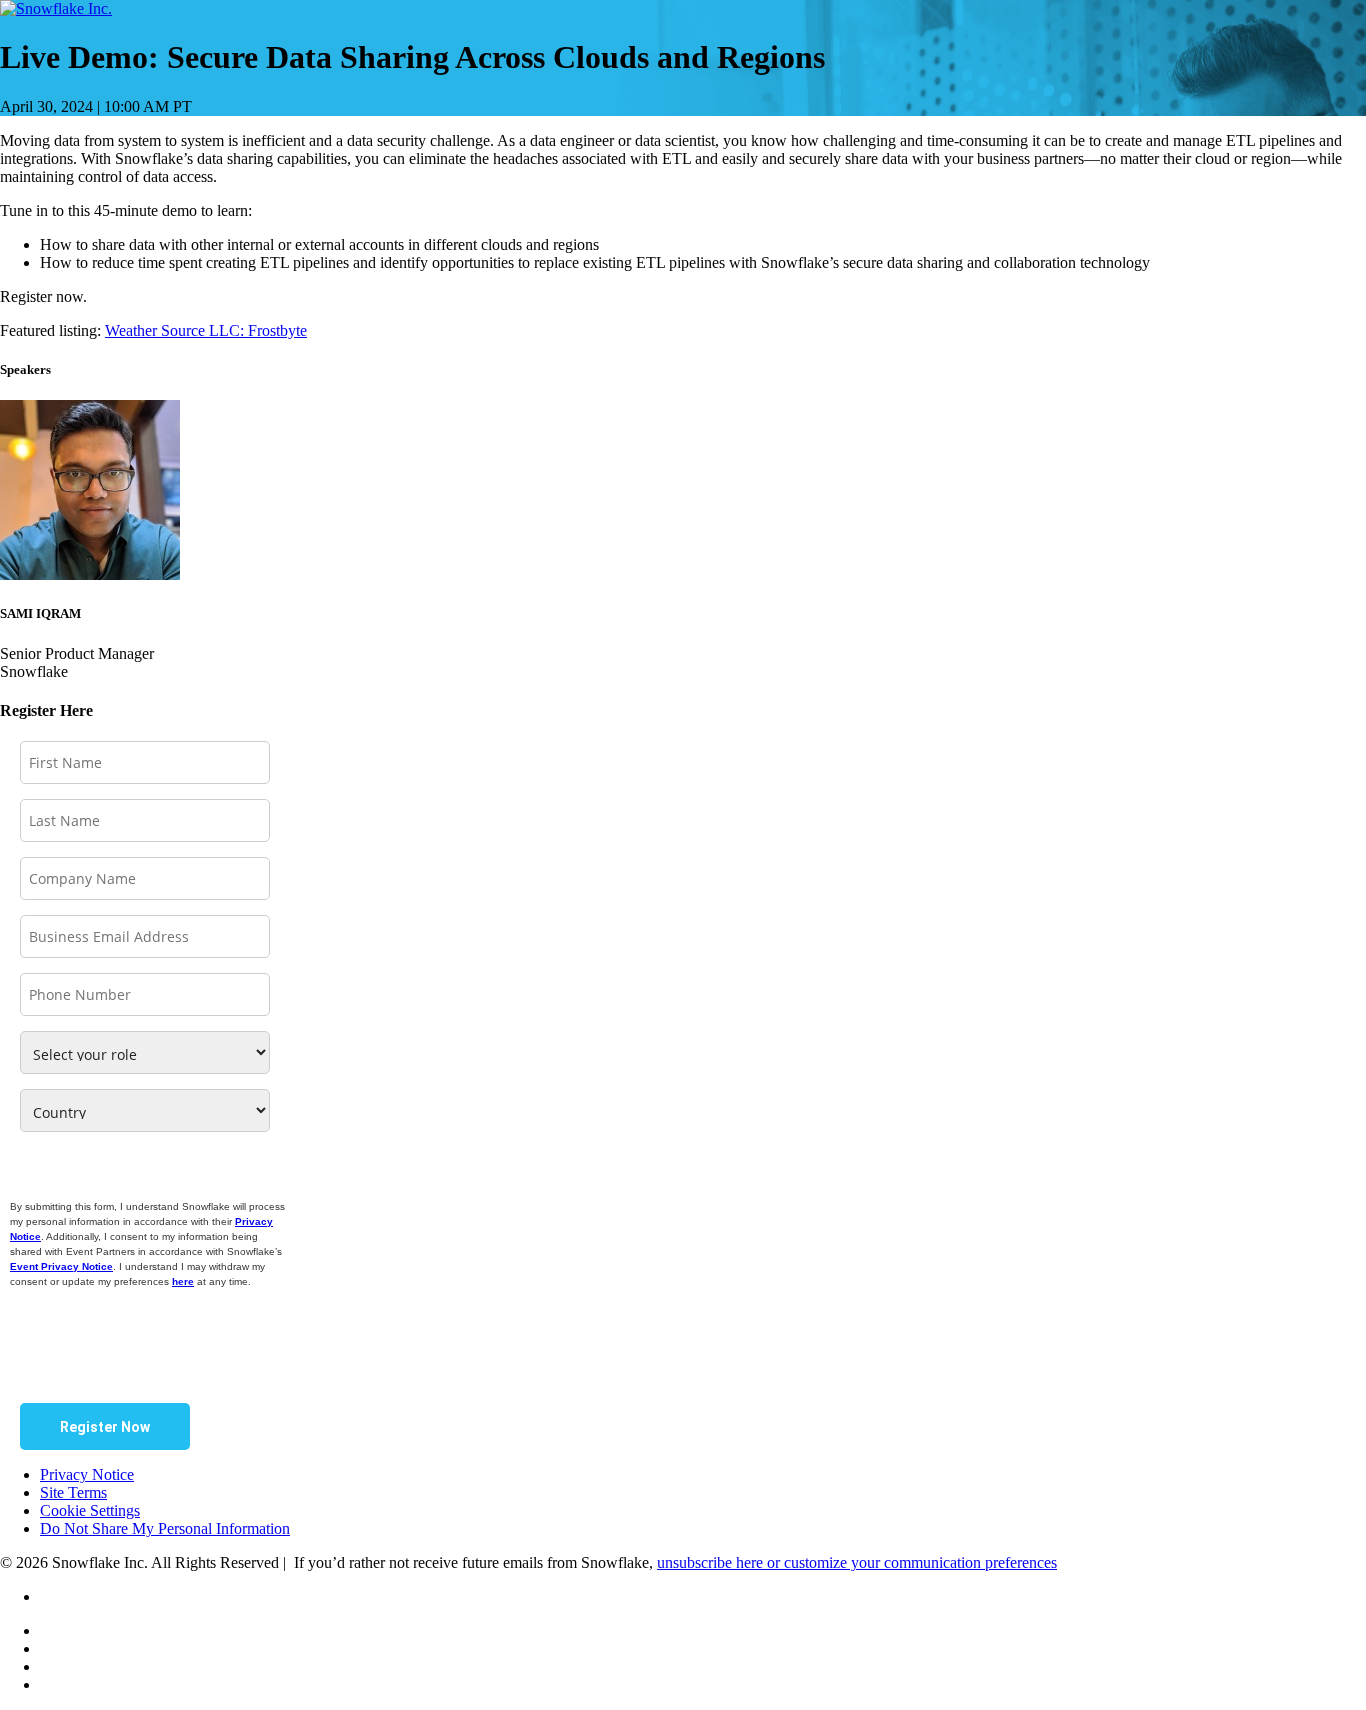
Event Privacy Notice (61, 1266)
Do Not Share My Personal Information (165, 1528)
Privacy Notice (87, 1474)
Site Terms (73, 1492)
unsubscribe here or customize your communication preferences (857, 1562)
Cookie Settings (90, 1510)
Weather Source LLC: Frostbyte (206, 330)
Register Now (105, 1427)
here (183, 1281)
